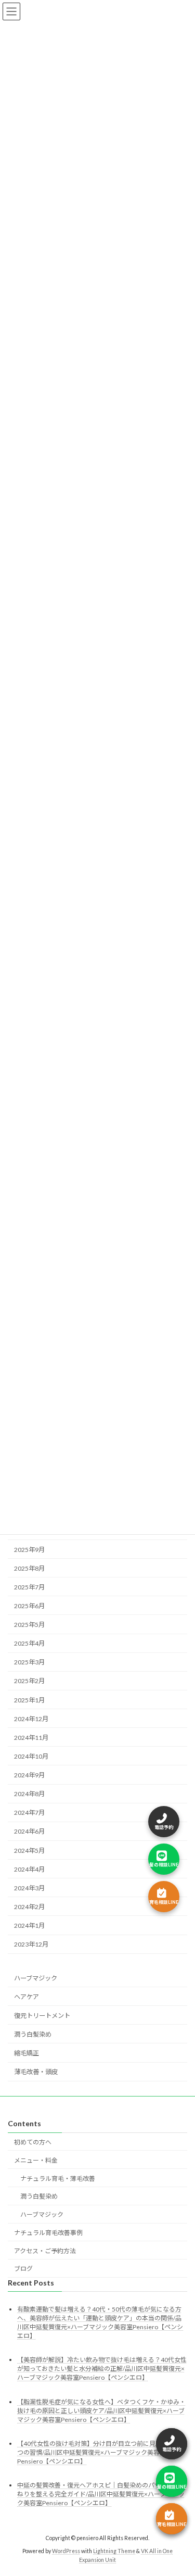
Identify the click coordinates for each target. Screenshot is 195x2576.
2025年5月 (29, 1625)
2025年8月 (29, 1568)
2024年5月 (29, 1851)
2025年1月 (29, 1700)
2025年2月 (29, 1681)
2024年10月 (31, 1756)
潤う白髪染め (33, 2034)
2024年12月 (31, 1719)
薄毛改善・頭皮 (36, 2072)
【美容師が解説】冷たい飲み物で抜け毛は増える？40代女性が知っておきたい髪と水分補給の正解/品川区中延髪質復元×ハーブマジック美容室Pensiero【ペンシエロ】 (102, 2369)
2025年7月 (29, 1587)
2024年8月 (29, 1794)
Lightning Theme (114, 2550)
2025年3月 (29, 1663)
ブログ (23, 2269)
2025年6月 (29, 1606)
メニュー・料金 (36, 2160)
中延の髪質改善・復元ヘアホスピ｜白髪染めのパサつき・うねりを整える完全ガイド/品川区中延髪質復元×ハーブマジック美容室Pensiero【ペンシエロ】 (101, 2494)
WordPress (66, 2550)
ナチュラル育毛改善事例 (48, 2233)
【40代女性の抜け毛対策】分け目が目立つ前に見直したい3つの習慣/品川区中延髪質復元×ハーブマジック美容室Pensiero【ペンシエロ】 (101, 2452)
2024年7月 (29, 1813)
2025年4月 (29, 1643)
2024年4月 (29, 1869)
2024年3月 (29, 1888)
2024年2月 (29, 1907)
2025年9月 (29, 1550)
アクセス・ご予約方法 (45, 2250)
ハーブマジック (36, 1978)
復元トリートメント (42, 2016)
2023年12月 (31, 1944)
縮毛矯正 (27, 2053)
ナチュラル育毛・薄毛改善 (58, 2178)
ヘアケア (27, 1997)
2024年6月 (29, 1832)
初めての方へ (33, 2142)
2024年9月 (29, 1775)
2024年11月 (31, 1738)
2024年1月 (29, 1925)
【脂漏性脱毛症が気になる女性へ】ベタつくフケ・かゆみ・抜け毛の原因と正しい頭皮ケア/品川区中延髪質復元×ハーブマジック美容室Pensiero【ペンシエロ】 (101, 2410)
